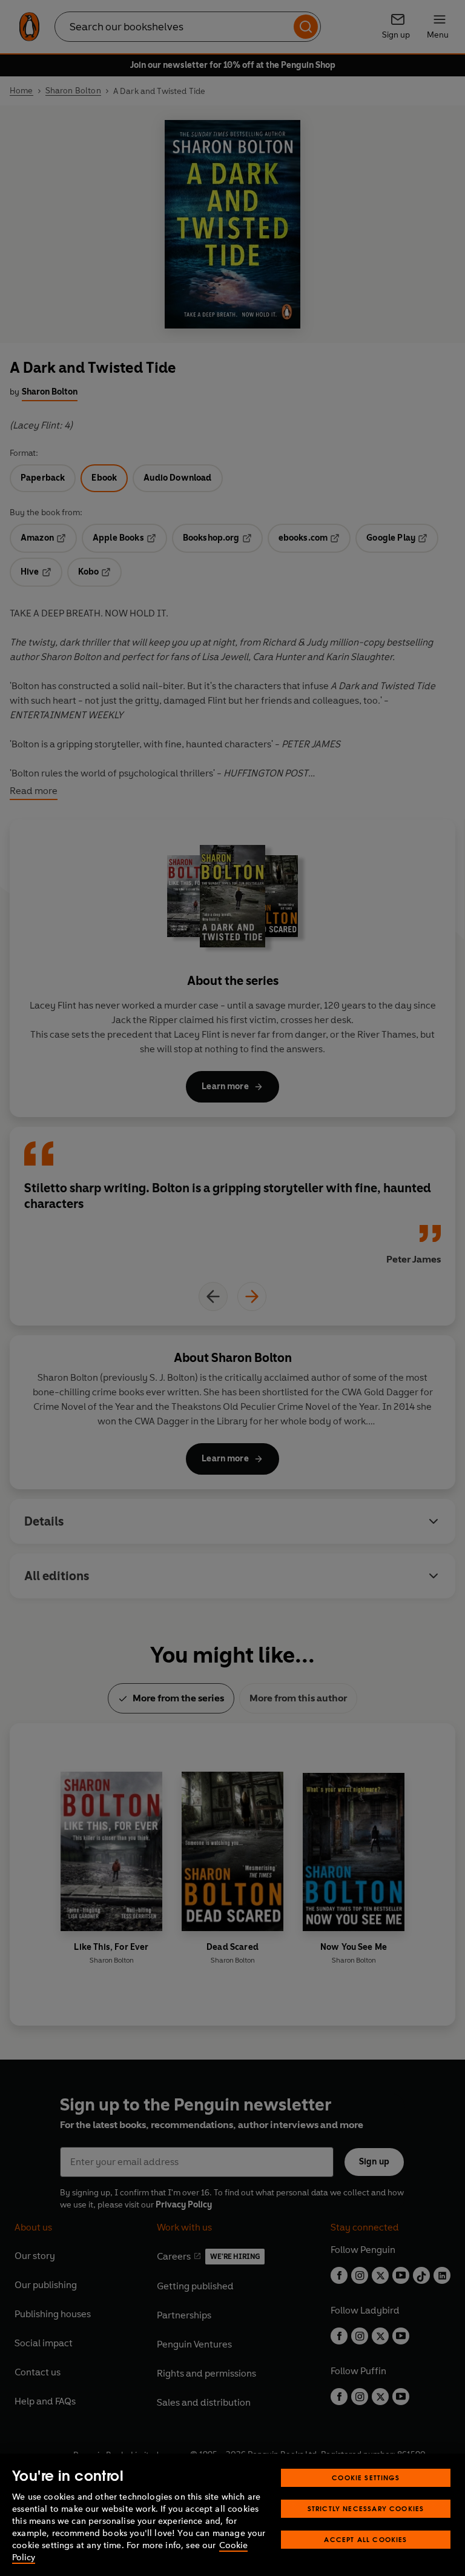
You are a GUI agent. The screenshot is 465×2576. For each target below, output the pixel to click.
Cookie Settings (366, 2478)
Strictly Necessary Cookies (366, 2508)
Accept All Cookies (365, 2539)
